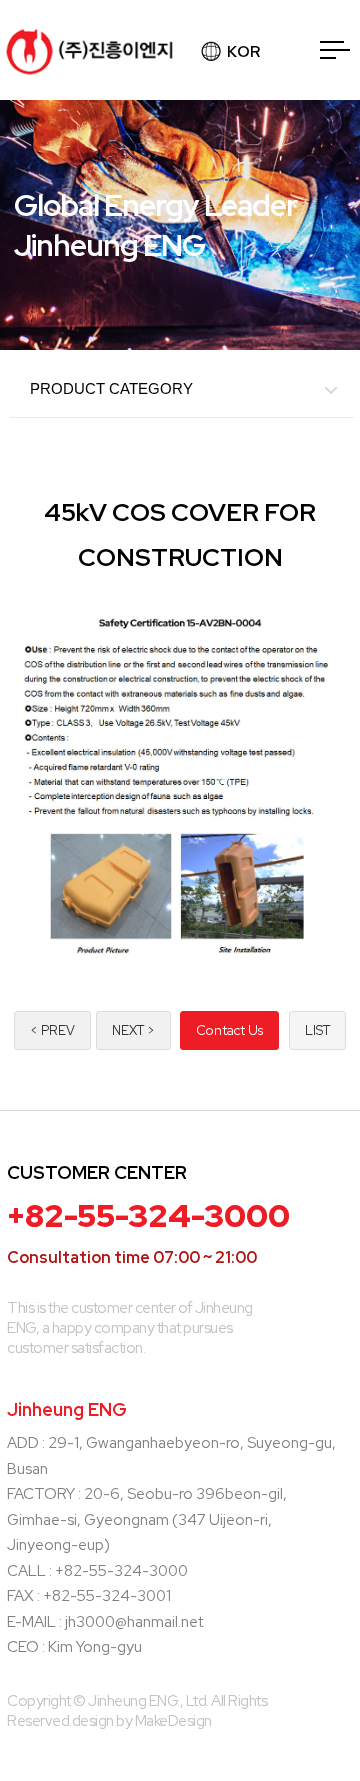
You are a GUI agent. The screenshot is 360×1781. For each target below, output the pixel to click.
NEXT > (133, 1030)
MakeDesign (173, 1721)
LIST (317, 1030)
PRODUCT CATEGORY (111, 388)
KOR (243, 52)
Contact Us (229, 1030)
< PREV (52, 1030)
